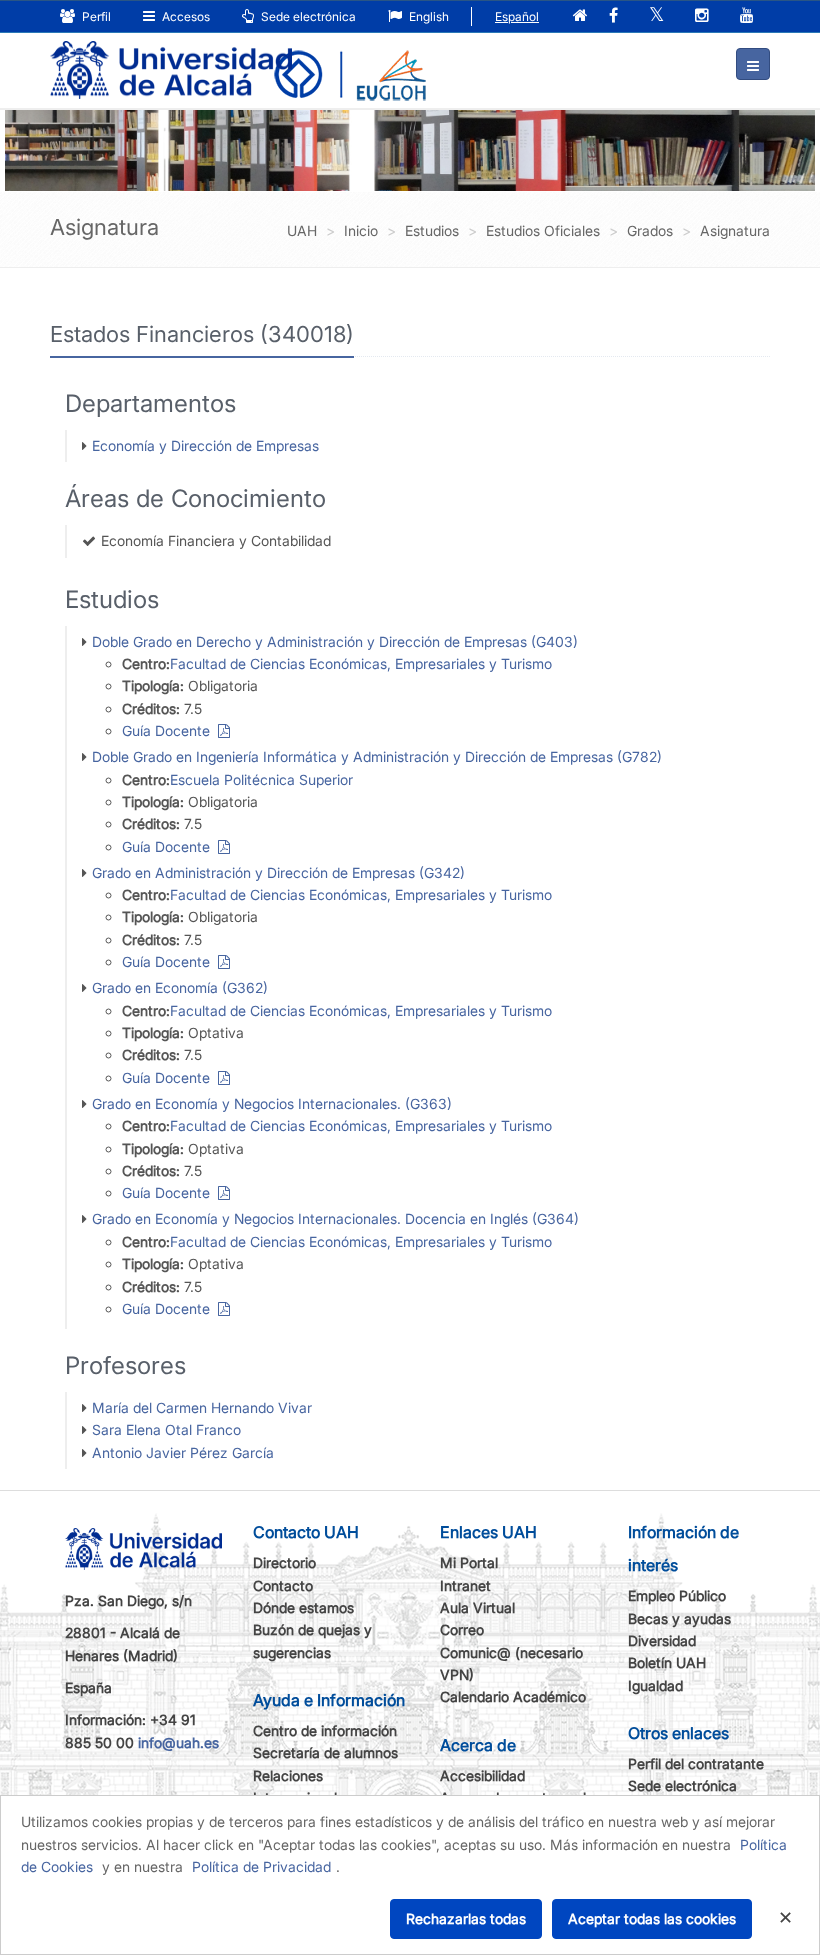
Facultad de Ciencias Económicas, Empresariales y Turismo (361, 663)
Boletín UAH (667, 1662)
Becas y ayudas (679, 1618)
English (427, 16)
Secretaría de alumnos (325, 1752)
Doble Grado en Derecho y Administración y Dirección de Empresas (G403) (335, 641)
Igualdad (655, 1685)
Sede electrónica (307, 16)
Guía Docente (170, 730)
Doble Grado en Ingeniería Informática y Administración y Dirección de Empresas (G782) (377, 756)
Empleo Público (677, 1595)
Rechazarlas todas (466, 1918)
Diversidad (662, 1640)
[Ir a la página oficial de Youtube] (747, 16)
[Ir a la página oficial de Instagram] (702, 16)
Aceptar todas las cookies (652, 1918)
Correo (462, 1629)
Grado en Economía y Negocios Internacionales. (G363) (272, 1103)
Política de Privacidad (261, 1866)
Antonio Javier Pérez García (183, 1452)
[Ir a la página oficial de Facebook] (613, 16)
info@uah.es (178, 1742)
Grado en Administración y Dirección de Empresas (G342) (278, 872)
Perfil (95, 16)
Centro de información (325, 1730)
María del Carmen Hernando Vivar (202, 1407)
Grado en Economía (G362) (180, 987)
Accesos (184, 16)
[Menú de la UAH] (753, 64)
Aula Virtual (477, 1607)
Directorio (284, 1562)
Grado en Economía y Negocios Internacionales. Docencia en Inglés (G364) (335, 1218)
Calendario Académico (513, 1696)
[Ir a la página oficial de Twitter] (656, 16)
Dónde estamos (303, 1607)
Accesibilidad (482, 1775)
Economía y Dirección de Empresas (205, 445)
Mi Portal (469, 1562)
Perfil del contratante (696, 1763)
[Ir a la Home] (171, 56)
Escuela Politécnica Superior (261, 779)
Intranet (465, 1585)
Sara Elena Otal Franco (166, 1429)
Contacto (283, 1585)
